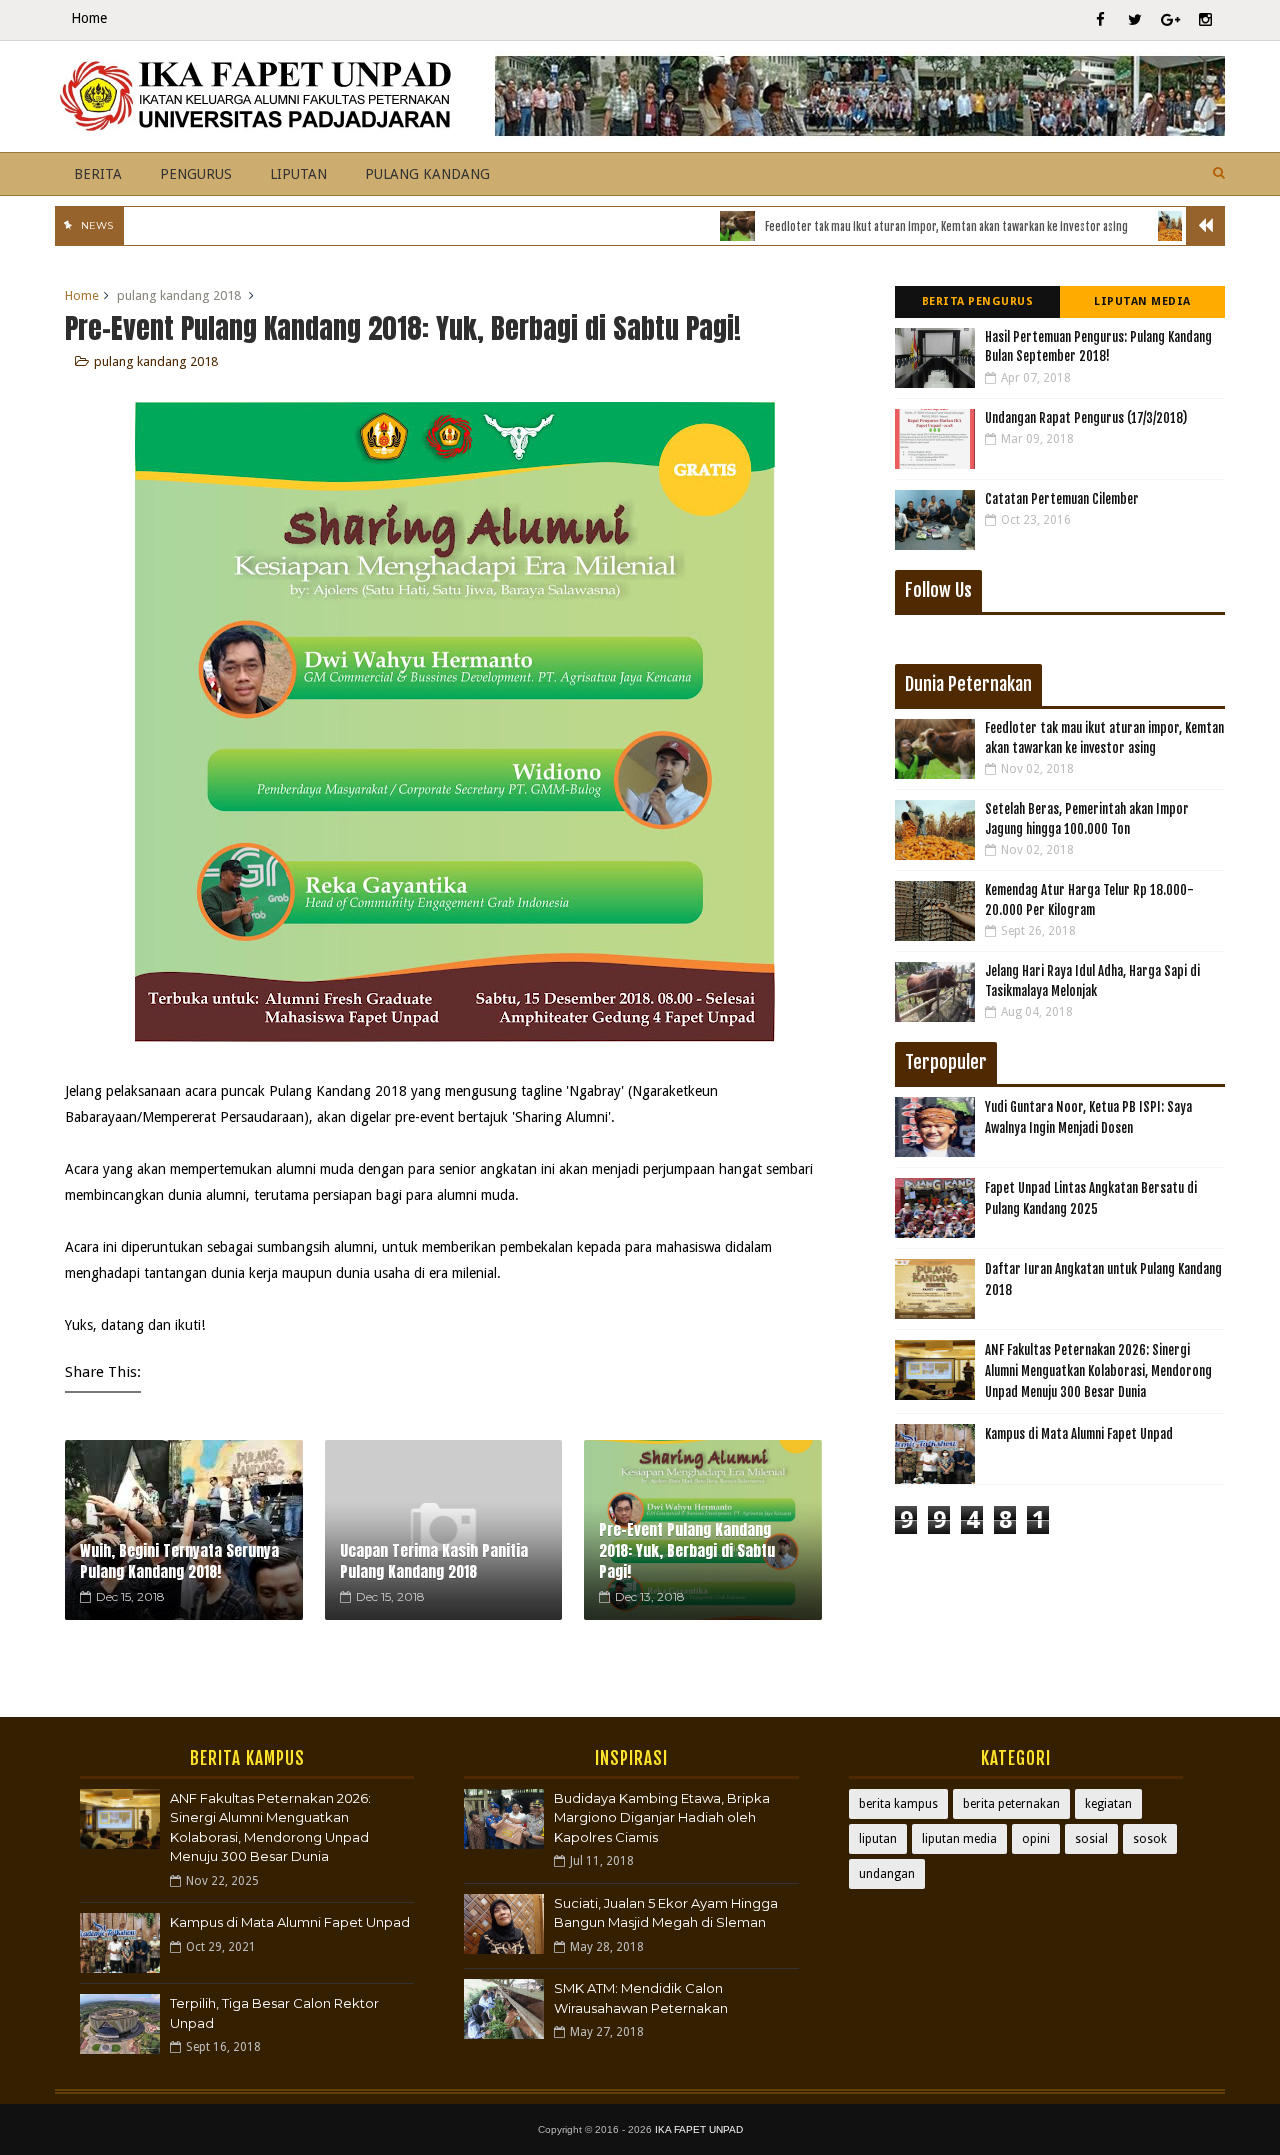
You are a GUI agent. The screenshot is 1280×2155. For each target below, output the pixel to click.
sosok (1150, 1839)
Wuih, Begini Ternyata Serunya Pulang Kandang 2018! (179, 1561)
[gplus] (1170, 20)
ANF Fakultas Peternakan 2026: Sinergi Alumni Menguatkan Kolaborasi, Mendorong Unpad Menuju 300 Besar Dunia (1098, 1371)
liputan (878, 1839)
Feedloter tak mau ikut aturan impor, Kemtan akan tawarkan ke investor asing (903, 227)
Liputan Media (1142, 301)
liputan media (959, 1839)
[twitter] (1135, 20)
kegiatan (1108, 1804)
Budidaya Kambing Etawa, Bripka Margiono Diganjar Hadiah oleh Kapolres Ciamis (662, 1817)
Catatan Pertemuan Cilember (1062, 499)
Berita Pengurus (978, 301)
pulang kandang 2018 (179, 295)
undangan (887, 1874)
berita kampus (898, 1804)
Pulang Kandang (427, 174)
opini (1036, 1839)
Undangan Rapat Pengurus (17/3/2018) (1086, 418)
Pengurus (196, 174)
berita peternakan (1011, 1804)
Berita (98, 174)
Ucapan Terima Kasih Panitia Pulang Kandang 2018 (434, 1561)
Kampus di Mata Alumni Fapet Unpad (1079, 1434)
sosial (1091, 1839)
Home (89, 18)
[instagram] (1205, 20)
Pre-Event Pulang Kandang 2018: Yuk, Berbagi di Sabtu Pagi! (687, 1550)
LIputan (298, 174)
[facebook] (1100, 20)
